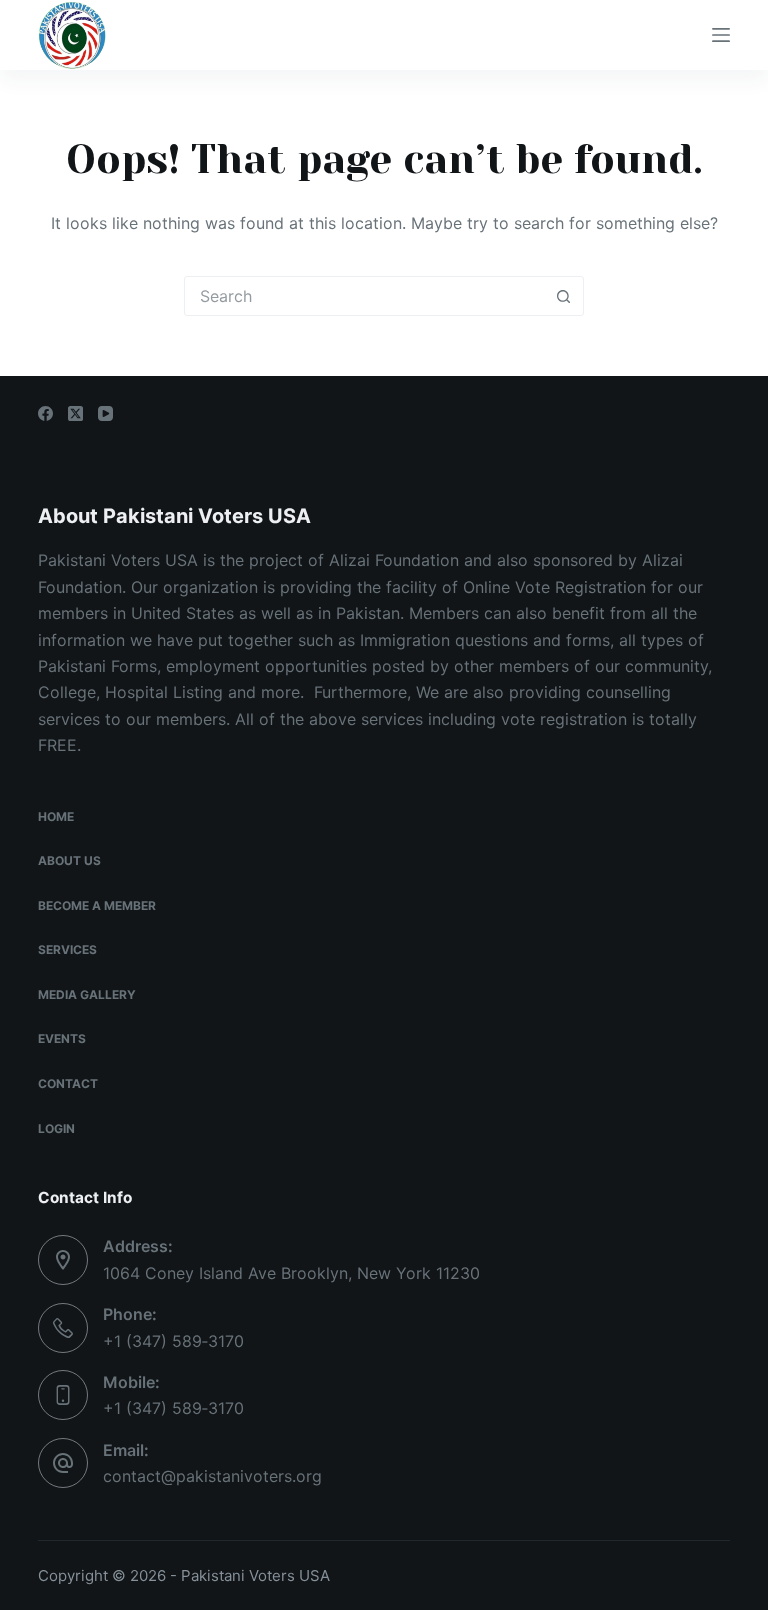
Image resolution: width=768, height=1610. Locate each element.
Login (56, 1128)
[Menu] (721, 35)
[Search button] (563, 296)
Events (62, 1038)
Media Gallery (87, 994)
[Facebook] (45, 413)
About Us (69, 860)
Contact (68, 1083)
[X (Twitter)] (75, 413)
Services (67, 949)
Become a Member (97, 905)
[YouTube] (105, 413)
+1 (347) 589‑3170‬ (173, 1341)
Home (56, 816)
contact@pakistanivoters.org (212, 1476)
